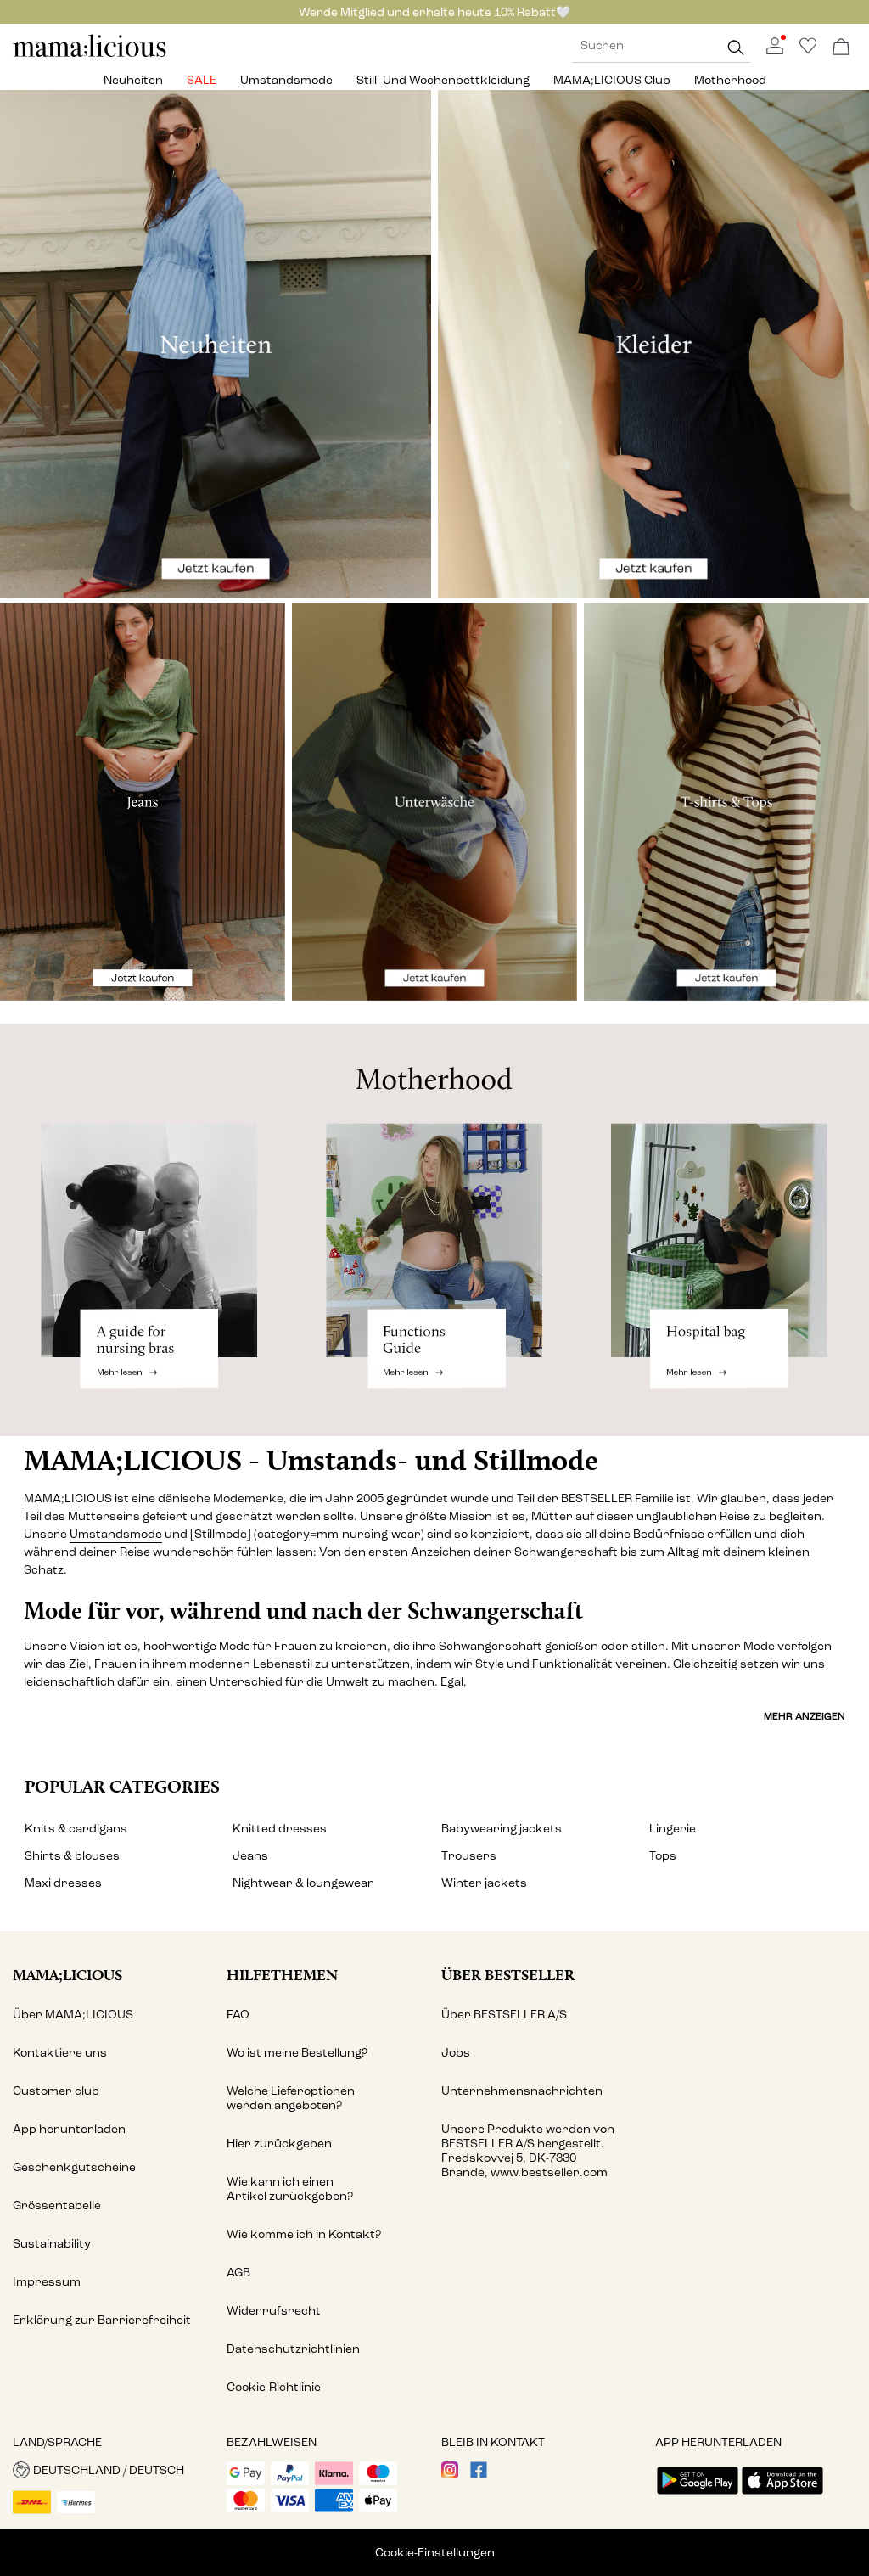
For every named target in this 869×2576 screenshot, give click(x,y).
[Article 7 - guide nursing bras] (145, 1229)
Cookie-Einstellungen (435, 2553)
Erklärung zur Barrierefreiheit (102, 2320)
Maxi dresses (63, 1883)
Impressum (47, 2282)
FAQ (238, 2015)
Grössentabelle (57, 2206)
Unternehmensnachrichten (522, 2091)
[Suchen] (736, 47)
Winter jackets (484, 1883)
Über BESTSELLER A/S (504, 2015)
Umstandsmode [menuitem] (286, 80)
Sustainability (52, 2244)
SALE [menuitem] (202, 80)
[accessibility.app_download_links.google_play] (698, 2496)
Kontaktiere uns (60, 2053)
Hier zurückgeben (279, 2144)
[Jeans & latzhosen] (143, 810)
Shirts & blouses (72, 1856)
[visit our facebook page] (479, 2475)
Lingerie (673, 1829)
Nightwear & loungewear (303, 1883)
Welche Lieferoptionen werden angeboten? (291, 2098)
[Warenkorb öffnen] (841, 48)
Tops (663, 1856)
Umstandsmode (116, 1534)
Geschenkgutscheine (74, 2167)
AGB (238, 2273)
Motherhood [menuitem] (730, 80)
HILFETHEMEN (282, 1975)
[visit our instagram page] (450, 2475)
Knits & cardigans (76, 1829)
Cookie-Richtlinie (274, 2387)
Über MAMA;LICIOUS (73, 2015)
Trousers (469, 1856)
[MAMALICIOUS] (90, 55)
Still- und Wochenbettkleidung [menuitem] (443, 80)
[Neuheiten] (216, 344)
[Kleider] (653, 344)
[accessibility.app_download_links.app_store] (782, 2496)
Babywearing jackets (502, 1829)
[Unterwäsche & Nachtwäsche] (434, 810)
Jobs (456, 2053)
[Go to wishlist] (808, 51)
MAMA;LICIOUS (67, 1975)
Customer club (56, 2091)
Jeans (250, 1856)
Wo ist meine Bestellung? (297, 2053)
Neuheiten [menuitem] (133, 80)
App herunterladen (69, 2129)
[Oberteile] (726, 810)
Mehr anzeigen (805, 1716)
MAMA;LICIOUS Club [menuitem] (612, 80)
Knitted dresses (280, 1829)
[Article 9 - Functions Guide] (434, 1229)
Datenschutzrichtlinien (293, 2349)
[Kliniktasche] (724, 1229)
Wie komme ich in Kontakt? (304, 2234)
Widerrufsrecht (274, 2311)
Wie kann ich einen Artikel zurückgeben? (290, 2189)
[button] (113, 2470)
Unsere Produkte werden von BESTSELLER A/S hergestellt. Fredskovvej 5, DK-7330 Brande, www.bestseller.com (528, 2151)
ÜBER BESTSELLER (508, 1975)
